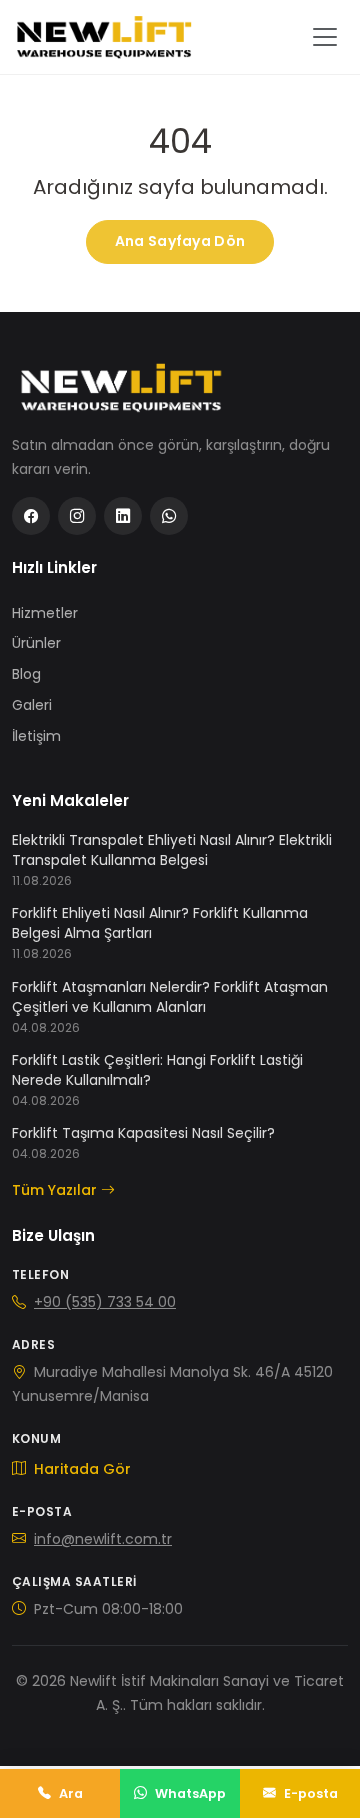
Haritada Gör (80, 1469)
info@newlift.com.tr (103, 1539)
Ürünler (36, 643)
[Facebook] (31, 516)
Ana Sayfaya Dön (180, 241)
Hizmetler (45, 613)
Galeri (32, 705)
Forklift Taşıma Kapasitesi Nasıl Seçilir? (143, 1133)
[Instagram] (77, 516)
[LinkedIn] (123, 516)
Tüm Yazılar (54, 1190)
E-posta (311, 1793)
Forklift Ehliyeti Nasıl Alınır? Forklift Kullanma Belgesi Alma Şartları (160, 923)
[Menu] (325, 37)
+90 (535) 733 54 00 (105, 1302)
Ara (71, 1793)
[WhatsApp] (169, 516)
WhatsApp (190, 1793)
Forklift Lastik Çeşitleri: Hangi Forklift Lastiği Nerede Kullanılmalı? (157, 1070)
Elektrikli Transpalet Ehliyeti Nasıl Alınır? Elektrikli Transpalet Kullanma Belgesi (172, 850)
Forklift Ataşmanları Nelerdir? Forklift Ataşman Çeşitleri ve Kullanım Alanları (170, 997)
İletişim (36, 736)
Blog (26, 674)
